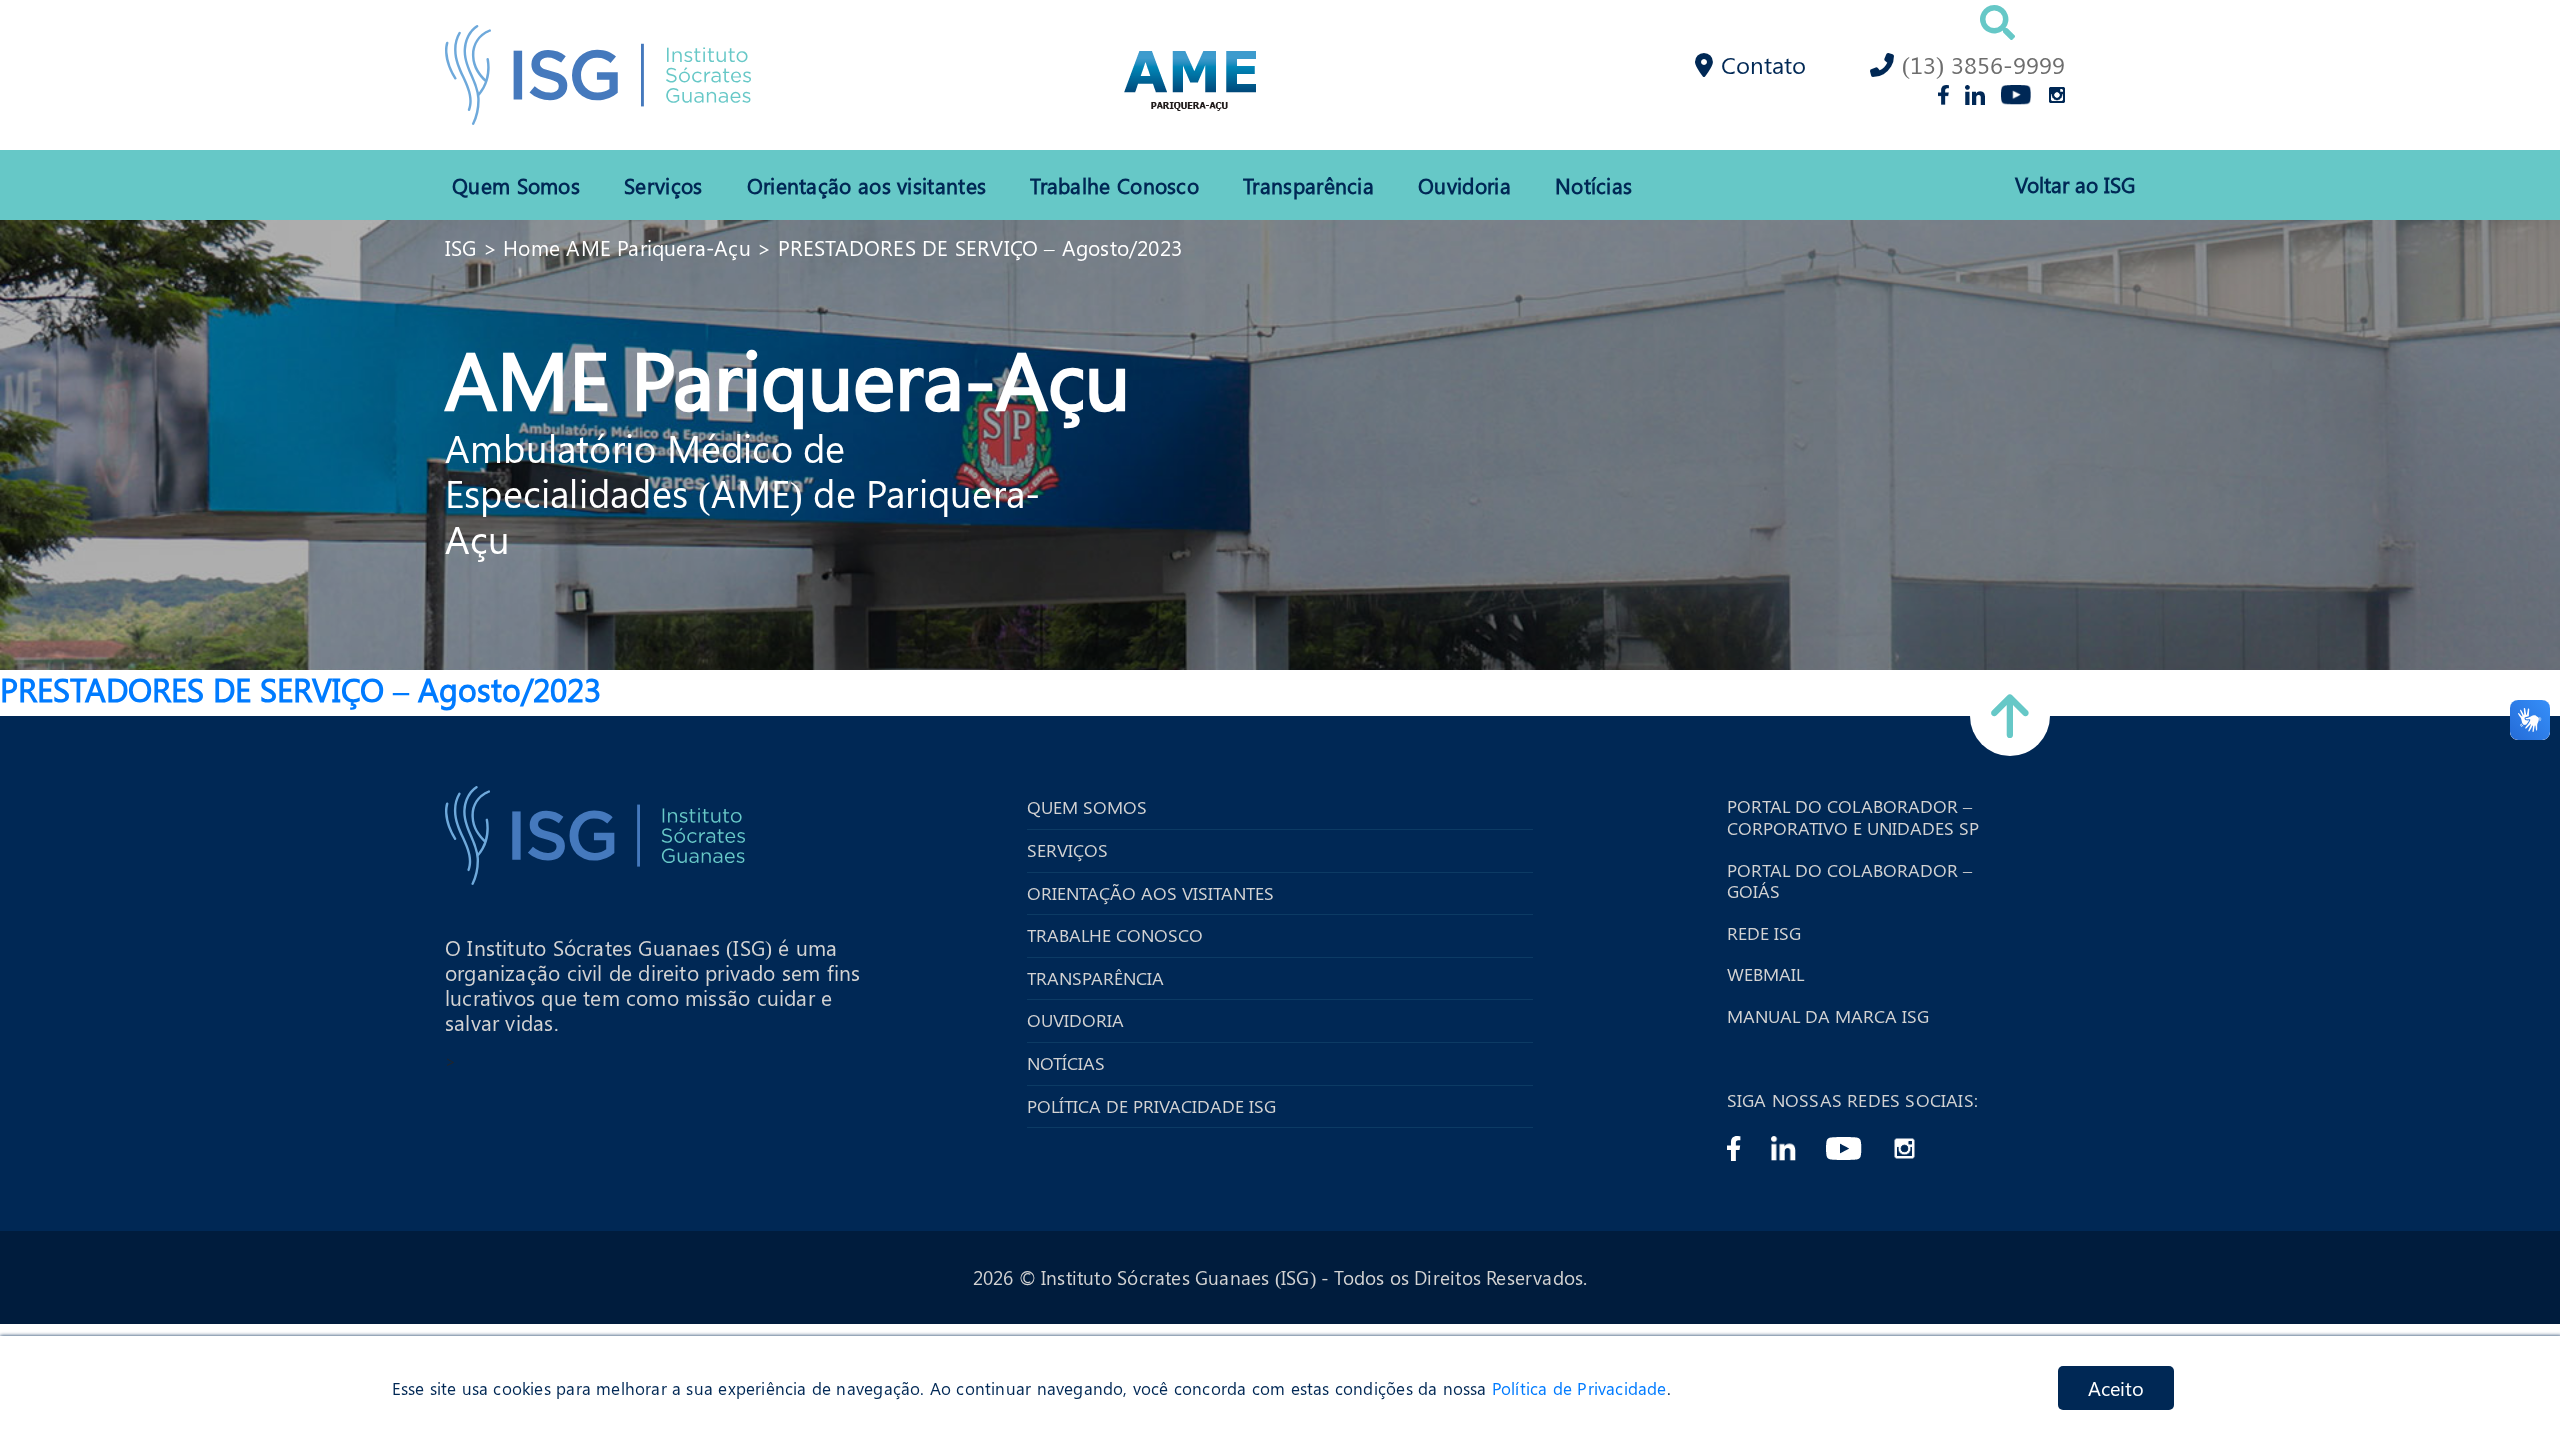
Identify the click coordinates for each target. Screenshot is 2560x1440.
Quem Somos (516, 185)
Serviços (663, 185)
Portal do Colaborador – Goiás (1849, 881)
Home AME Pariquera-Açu (627, 247)
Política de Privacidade (1579, 1388)
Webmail (1765, 975)
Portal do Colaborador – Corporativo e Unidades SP (1853, 817)
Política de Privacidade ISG (1151, 1107)
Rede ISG (1764, 934)
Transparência (1308, 185)
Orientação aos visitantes (867, 185)
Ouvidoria (1464, 185)
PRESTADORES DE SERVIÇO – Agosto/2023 (980, 247)
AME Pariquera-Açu (787, 377)
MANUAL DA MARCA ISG (1828, 1017)
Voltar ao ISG (2075, 184)
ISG (461, 247)
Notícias (1593, 185)
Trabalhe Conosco (1114, 185)
